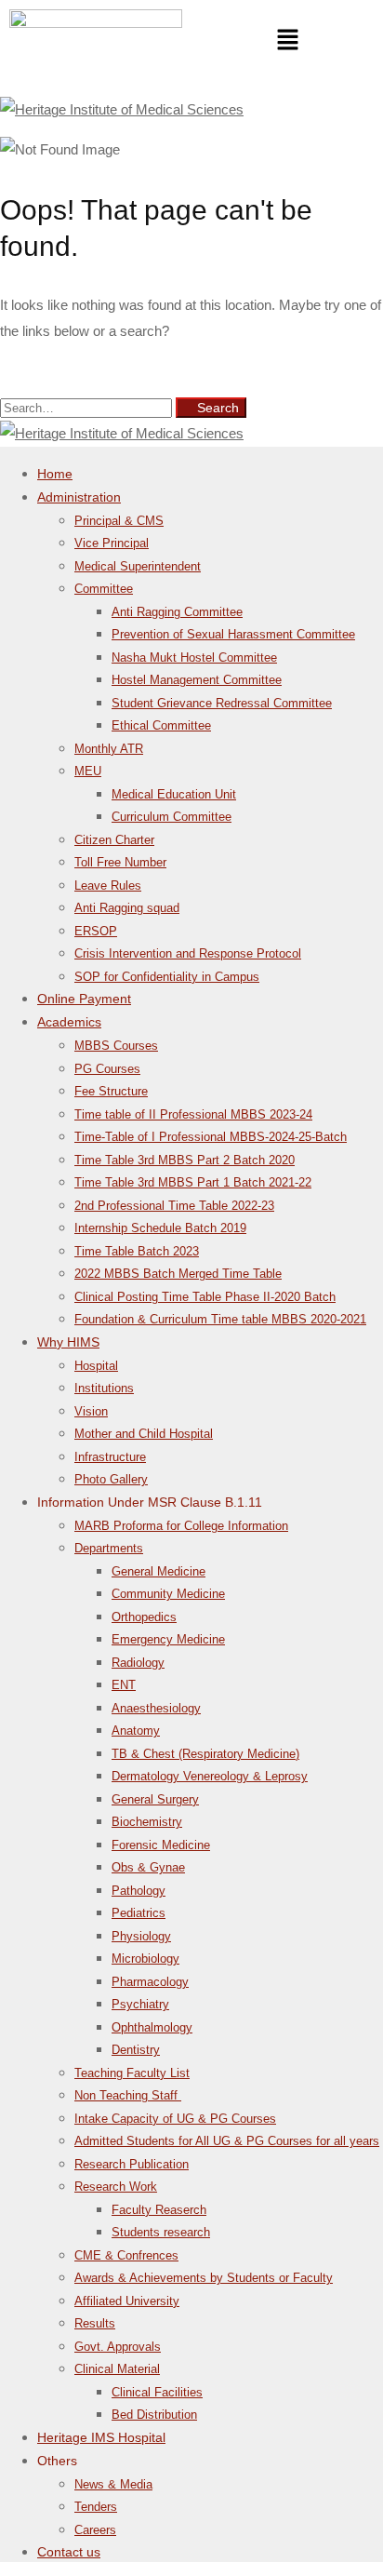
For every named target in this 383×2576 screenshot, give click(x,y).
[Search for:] (88, 407)
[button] (287, 42)
